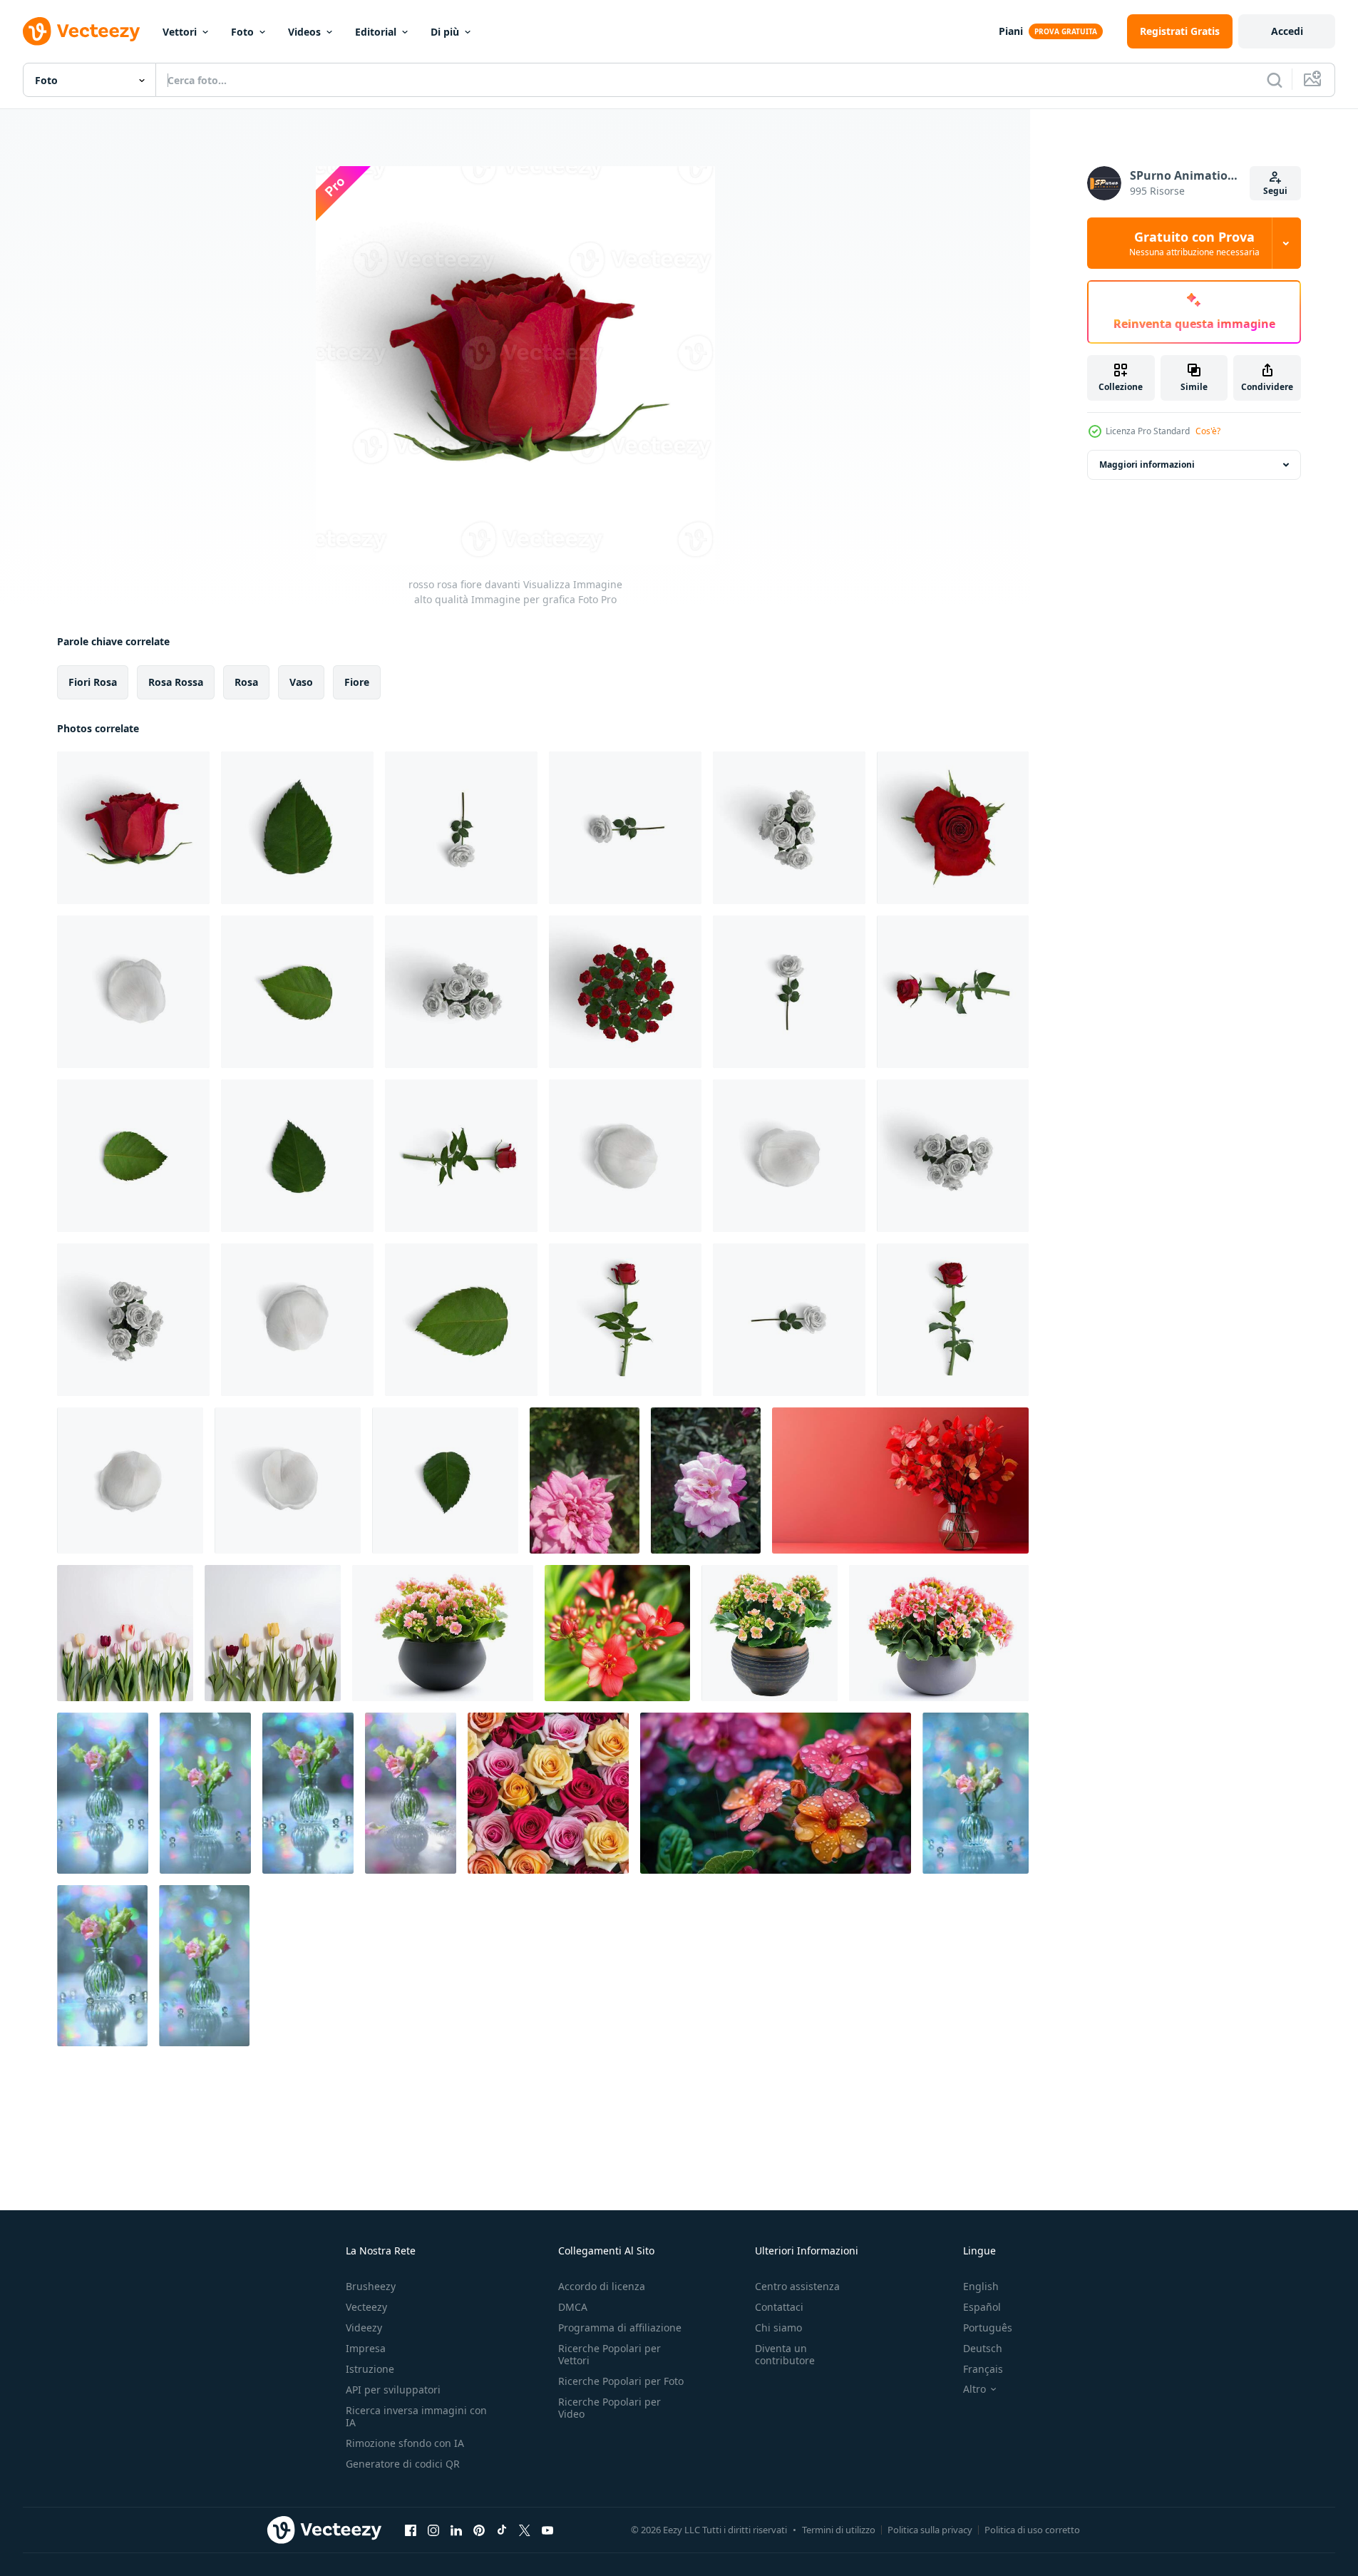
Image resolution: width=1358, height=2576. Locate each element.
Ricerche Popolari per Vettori (609, 2354)
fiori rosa (93, 682)
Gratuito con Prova (1194, 243)
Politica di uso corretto (1032, 2530)
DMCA (573, 2307)
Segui (1275, 191)
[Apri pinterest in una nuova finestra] (479, 2530)
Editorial (376, 32)
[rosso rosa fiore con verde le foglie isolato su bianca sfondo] (953, 1320)
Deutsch (983, 2348)
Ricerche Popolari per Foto (621, 2381)
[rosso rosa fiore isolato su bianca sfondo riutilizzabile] (625, 1320)
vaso (301, 682)
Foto (242, 32)
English (981, 2286)
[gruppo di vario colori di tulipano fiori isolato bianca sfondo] (125, 1633)
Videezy (364, 2328)
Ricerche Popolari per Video (609, 2408)
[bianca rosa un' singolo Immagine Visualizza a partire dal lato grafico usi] (625, 828)
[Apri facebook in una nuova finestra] (411, 2530)
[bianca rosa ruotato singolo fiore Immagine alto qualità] (461, 828)
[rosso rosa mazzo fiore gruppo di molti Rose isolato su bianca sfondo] (625, 992)
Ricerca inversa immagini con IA (416, 2416)
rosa (246, 682)
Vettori (180, 32)
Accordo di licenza (602, 2286)
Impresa (366, 2348)
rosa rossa (176, 682)
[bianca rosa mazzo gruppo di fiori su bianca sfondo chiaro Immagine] (133, 1320)
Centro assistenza (797, 2286)
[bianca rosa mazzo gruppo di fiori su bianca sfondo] (953, 1156)
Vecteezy (366, 2307)
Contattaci (779, 2307)
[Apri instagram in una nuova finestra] (433, 2530)
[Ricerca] (1275, 80)
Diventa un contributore (785, 2354)
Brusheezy (371, 2286)
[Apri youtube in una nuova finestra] (547, 2530)
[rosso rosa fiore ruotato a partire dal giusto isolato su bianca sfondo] (461, 1156)
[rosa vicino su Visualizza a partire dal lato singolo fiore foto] (585, 1481)
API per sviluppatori (393, 2390)
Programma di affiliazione (620, 2328)
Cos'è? (1208, 431)
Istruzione (370, 2369)
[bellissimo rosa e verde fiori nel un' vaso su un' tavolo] (103, 1793)
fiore (357, 682)
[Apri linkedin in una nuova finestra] (456, 2530)
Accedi (1287, 31)
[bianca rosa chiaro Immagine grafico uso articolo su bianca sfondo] (789, 1320)
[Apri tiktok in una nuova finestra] (502, 2530)
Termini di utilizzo (839, 2530)
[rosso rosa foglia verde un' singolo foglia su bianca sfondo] (461, 1320)
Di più (445, 32)
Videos (304, 32)
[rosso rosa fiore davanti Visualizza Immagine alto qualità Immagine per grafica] (133, 828)
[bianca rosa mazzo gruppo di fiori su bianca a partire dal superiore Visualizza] (789, 828)
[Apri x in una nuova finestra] (525, 2530)
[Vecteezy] (81, 31)
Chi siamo (778, 2328)
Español (982, 2307)
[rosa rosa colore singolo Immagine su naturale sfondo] (706, 1481)
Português (988, 2328)
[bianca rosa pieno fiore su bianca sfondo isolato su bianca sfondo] (789, 992)
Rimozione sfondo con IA (405, 2443)
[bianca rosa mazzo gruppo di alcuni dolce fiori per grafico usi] (461, 992)
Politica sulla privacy (930, 2530)
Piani (1011, 31)
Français (983, 2369)
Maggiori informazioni (1147, 465)
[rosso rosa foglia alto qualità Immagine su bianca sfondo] (297, 828)
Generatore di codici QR (403, 2464)
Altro (974, 2389)
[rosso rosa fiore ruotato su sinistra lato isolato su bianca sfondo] (953, 992)
